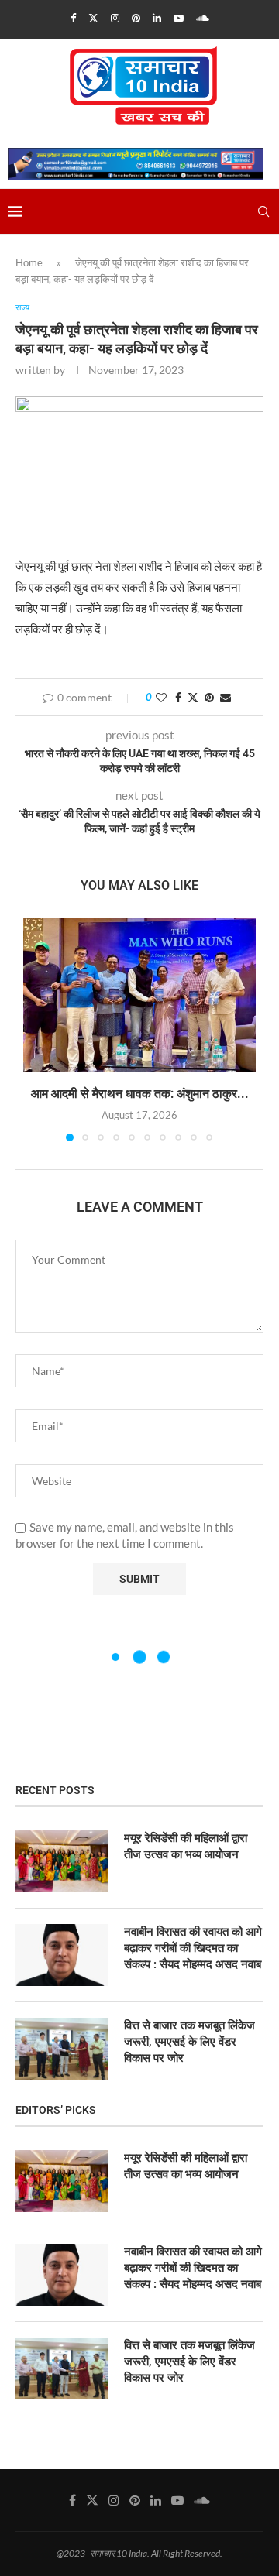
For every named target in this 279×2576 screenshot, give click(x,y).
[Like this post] (161, 697)
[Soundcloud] (203, 18)
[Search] (263, 211)
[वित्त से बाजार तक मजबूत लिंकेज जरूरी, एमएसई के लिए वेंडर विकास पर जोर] (62, 2049)
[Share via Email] (226, 697)
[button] (36, 1028)
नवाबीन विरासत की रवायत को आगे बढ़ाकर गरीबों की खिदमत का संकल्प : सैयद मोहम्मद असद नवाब (193, 1948)
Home (29, 262)
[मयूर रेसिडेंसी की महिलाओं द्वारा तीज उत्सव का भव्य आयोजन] (62, 1861)
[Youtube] (179, 18)
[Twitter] (93, 18)
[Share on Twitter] (193, 697)
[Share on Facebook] (178, 697)
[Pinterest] (136, 18)
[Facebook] (73, 18)
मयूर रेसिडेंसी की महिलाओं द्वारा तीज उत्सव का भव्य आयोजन (186, 1846)
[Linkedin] (157, 18)
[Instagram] (115, 18)
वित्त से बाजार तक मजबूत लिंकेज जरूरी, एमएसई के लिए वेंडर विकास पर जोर (189, 2042)
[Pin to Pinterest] (209, 697)
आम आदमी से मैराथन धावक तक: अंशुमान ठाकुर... (140, 1094)
